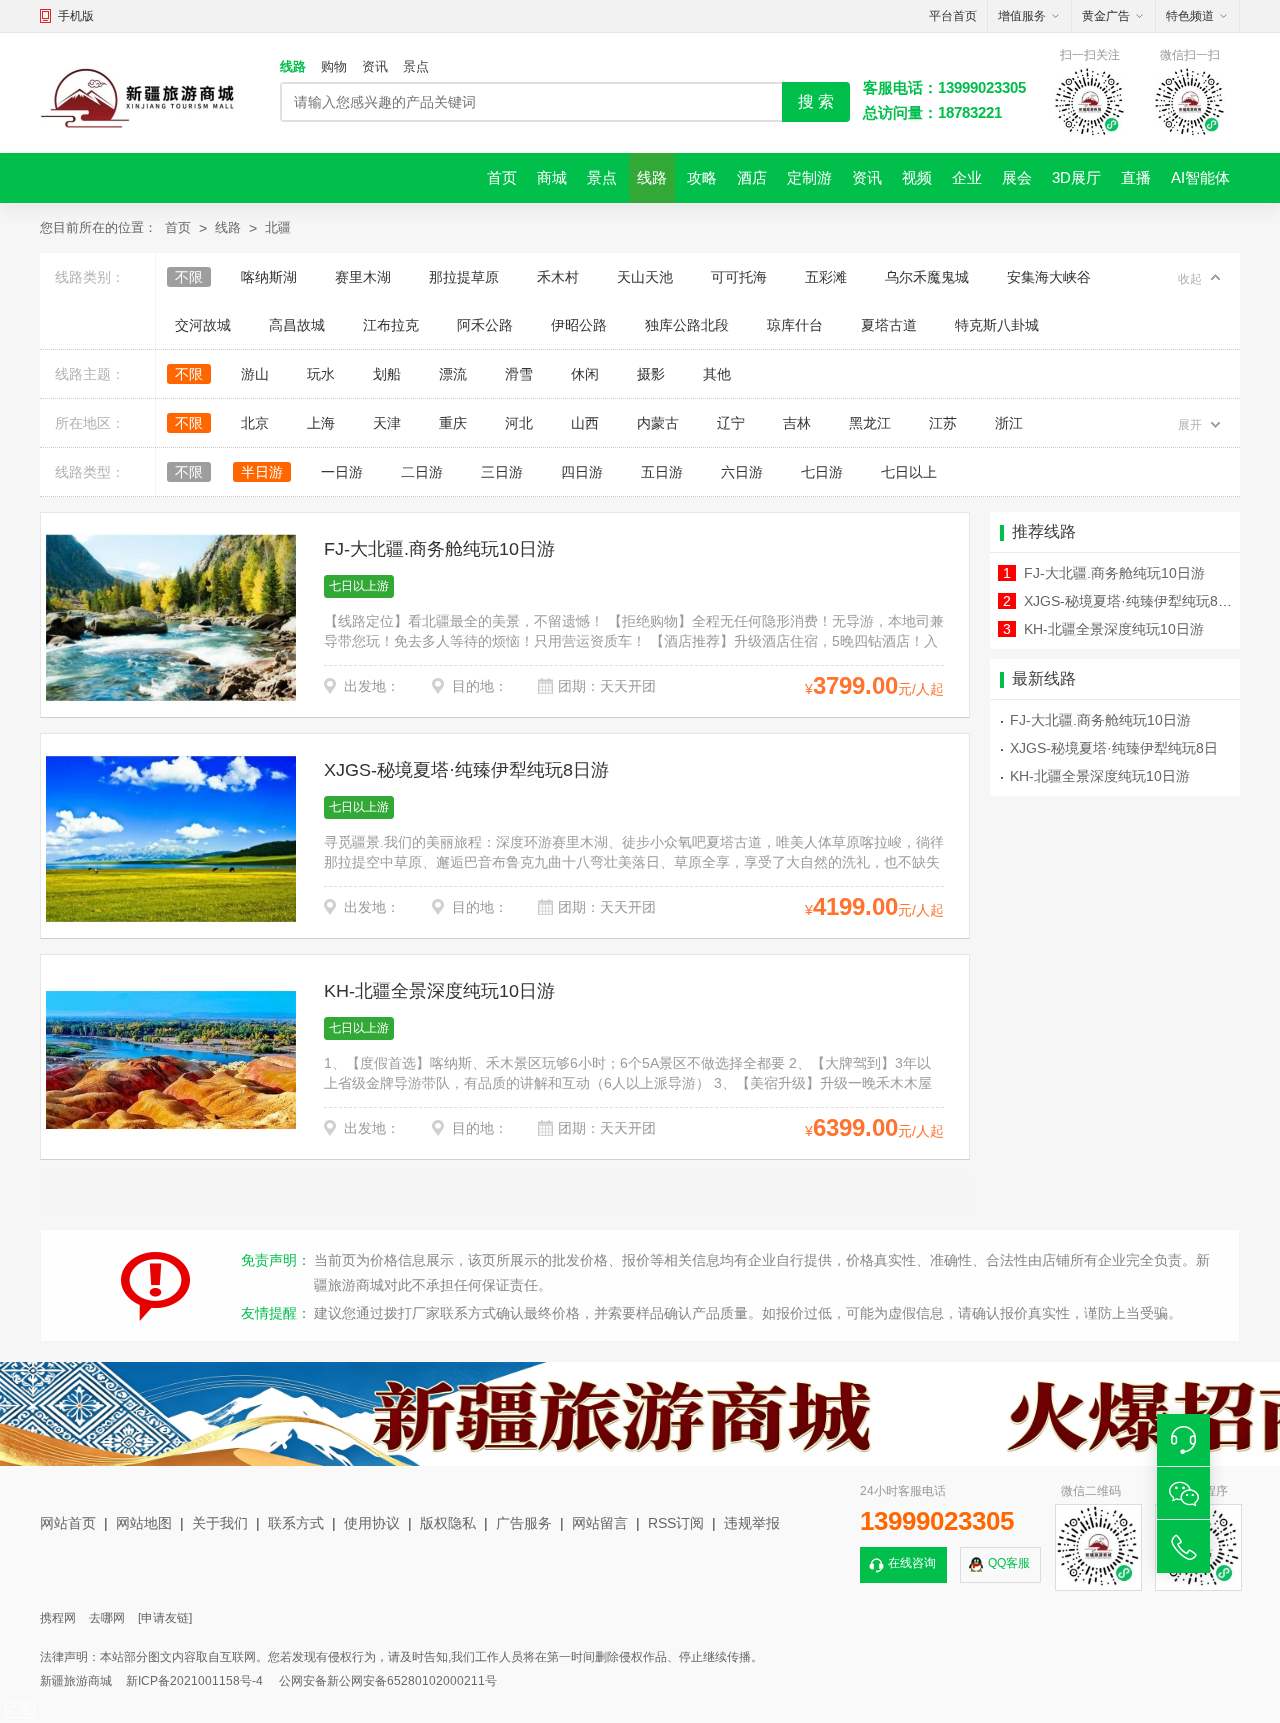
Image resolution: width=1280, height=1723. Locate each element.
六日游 (742, 472)
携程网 (58, 1618)
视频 (917, 177)
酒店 (752, 177)
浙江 (1009, 423)
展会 (1017, 177)
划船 (387, 374)
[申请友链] (165, 1618)
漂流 (453, 374)
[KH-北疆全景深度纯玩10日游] (171, 1060)
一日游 (342, 472)
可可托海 (739, 277)
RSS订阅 (676, 1523)
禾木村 (558, 277)
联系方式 (296, 1523)
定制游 (809, 177)
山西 (585, 423)
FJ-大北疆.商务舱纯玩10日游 (439, 549)
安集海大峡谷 (1049, 277)
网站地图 (144, 1523)
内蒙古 (658, 423)
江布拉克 (391, 325)
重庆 (453, 423)
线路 (293, 66)
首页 (502, 177)
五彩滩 (826, 277)
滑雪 (519, 374)
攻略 (702, 177)
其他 (717, 374)
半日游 (262, 472)
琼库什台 (795, 325)
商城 (552, 177)
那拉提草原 (464, 277)
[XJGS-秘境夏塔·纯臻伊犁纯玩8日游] (171, 839)
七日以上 (909, 472)
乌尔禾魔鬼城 (927, 277)
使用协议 (372, 1523)
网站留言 (600, 1523)
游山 (255, 374)
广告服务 (524, 1523)
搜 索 (816, 101)
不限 (189, 277)
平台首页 (953, 16)
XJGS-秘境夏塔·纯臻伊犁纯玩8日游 (466, 770)
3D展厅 (1076, 177)
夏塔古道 (889, 325)
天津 (387, 423)
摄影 (651, 374)
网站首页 (68, 1523)
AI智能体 (1200, 177)
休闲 (585, 374)
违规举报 (752, 1523)
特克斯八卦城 (997, 325)
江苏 (943, 423)
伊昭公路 (579, 325)
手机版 (76, 16)
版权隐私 (448, 1523)
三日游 (502, 472)
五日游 (662, 472)
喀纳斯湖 (269, 277)
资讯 (375, 66)
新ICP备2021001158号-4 (194, 1681)
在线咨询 (912, 1563)
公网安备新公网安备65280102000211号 (388, 1681)
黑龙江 (870, 423)
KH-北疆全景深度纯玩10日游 (439, 991)
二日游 (422, 472)
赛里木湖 (363, 277)
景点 (416, 66)
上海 (321, 423)
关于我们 (220, 1523)
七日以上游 (359, 586)
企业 (967, 177)
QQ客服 (1009, 1563)
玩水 (321, 374)
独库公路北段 (687, 325)
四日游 (582, 472)
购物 (334, 66)
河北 (519, 423)
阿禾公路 (485, 325)
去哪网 (107, 1618)
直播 (1136, 177)
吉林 (797, 423)
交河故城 (203, 325)
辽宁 (731, 423)
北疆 (278, 227)
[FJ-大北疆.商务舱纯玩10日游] (171, 618)
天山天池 (645, 277)
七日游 (822, 472)
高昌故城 (297, 325)
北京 (255, 423)
